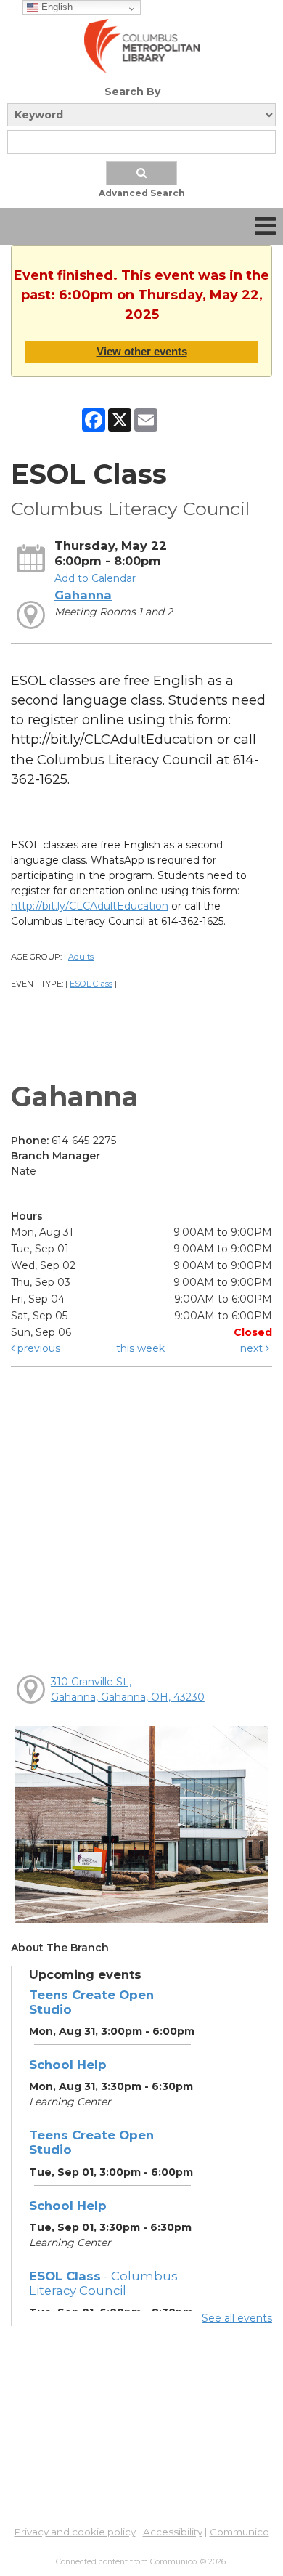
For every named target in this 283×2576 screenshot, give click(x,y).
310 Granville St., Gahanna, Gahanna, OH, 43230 (128, 1689)
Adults (81, 957)
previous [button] (37, 1348)
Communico (239, 2532)
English (56, 7)
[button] (265, 226)
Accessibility (173, 2532)
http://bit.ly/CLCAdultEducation (90, 906)
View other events (142, 351)
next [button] (253, 1348)
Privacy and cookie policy (75, 2532)
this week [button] (140, 1348)
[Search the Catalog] (141, 173)
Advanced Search (142, 193)
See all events (237, 2318)
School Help (68, 2065)
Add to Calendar (95, 578)
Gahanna (83, 595)
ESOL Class (91, 984)
